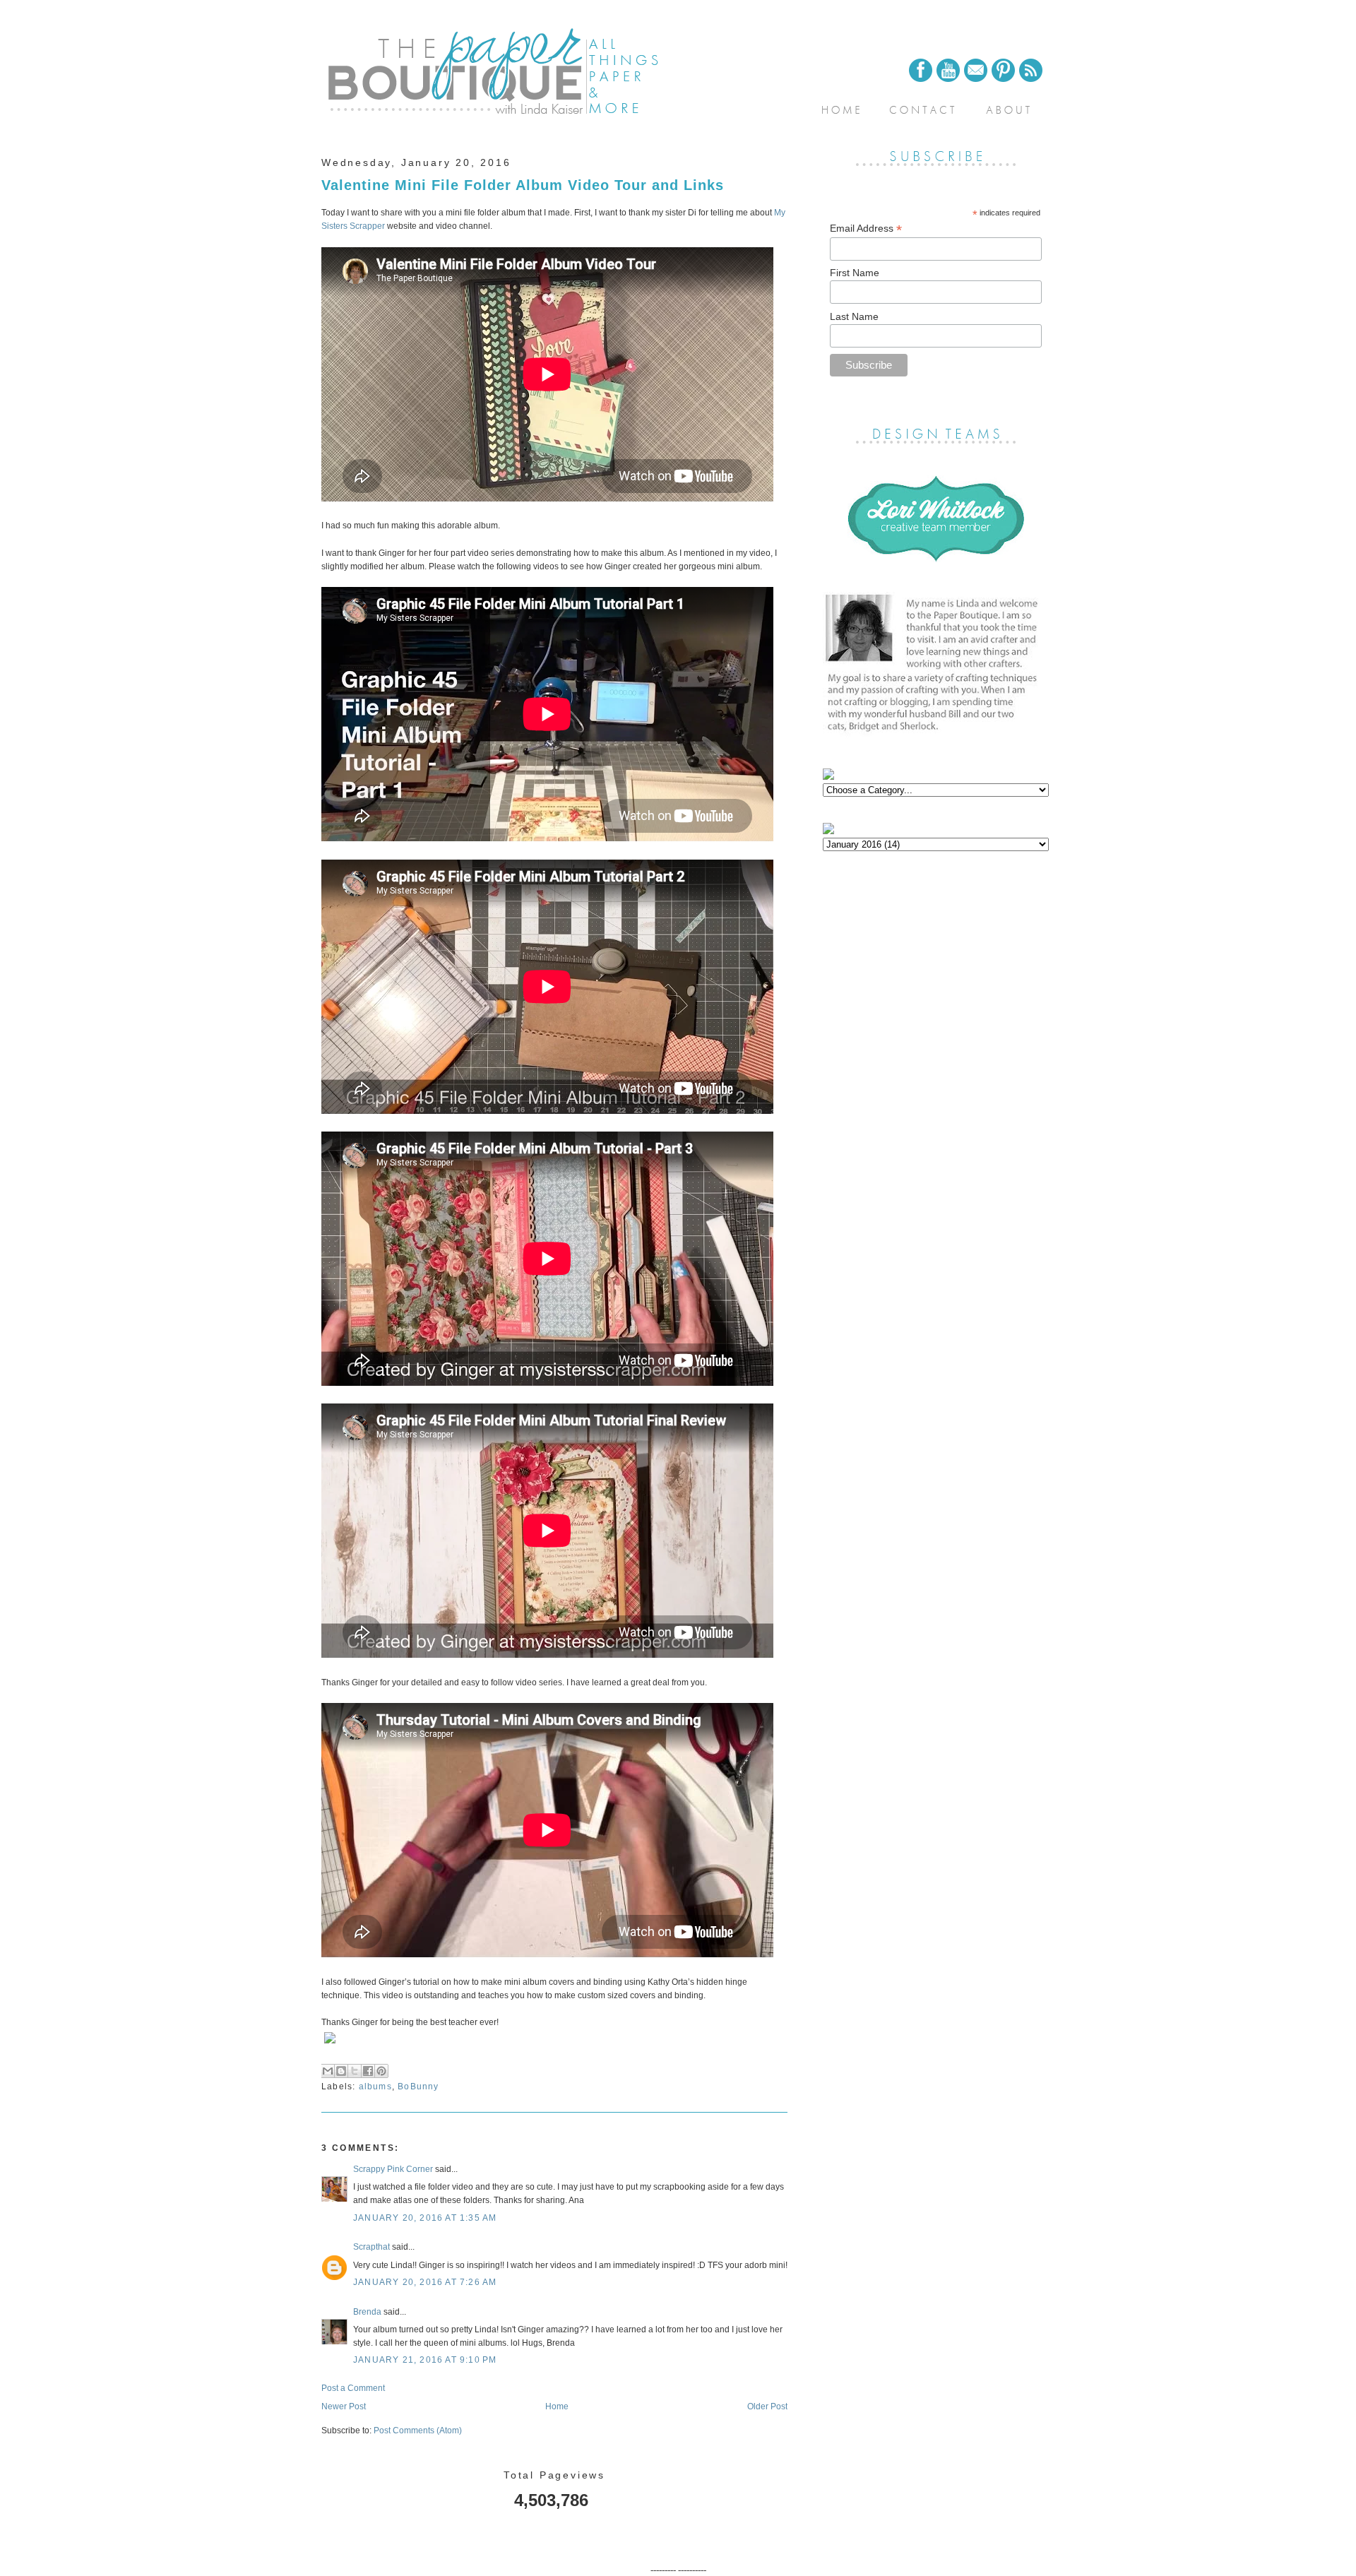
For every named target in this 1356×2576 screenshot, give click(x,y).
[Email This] (328, 2071)
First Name (855, 273)
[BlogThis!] (341, 2071)
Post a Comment (353, 2388)
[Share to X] (355, 2071)
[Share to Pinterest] (381, 2071)
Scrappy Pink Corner (393, 2169)
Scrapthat (371, 2247)
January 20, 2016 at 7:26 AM (425, 2282)
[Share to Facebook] (368, 2071)
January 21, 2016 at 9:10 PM (425, 2360)
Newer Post (344, 2406)
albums (375, 2087)
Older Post (767, 2406)
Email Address (866, 228)
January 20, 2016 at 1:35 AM (425, 2218)
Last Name (854, 316)
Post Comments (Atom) (418, 2430)
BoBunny (418, 2087)
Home (557, 2406)
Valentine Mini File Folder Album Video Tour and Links (523, 185)
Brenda (367, 2312)
